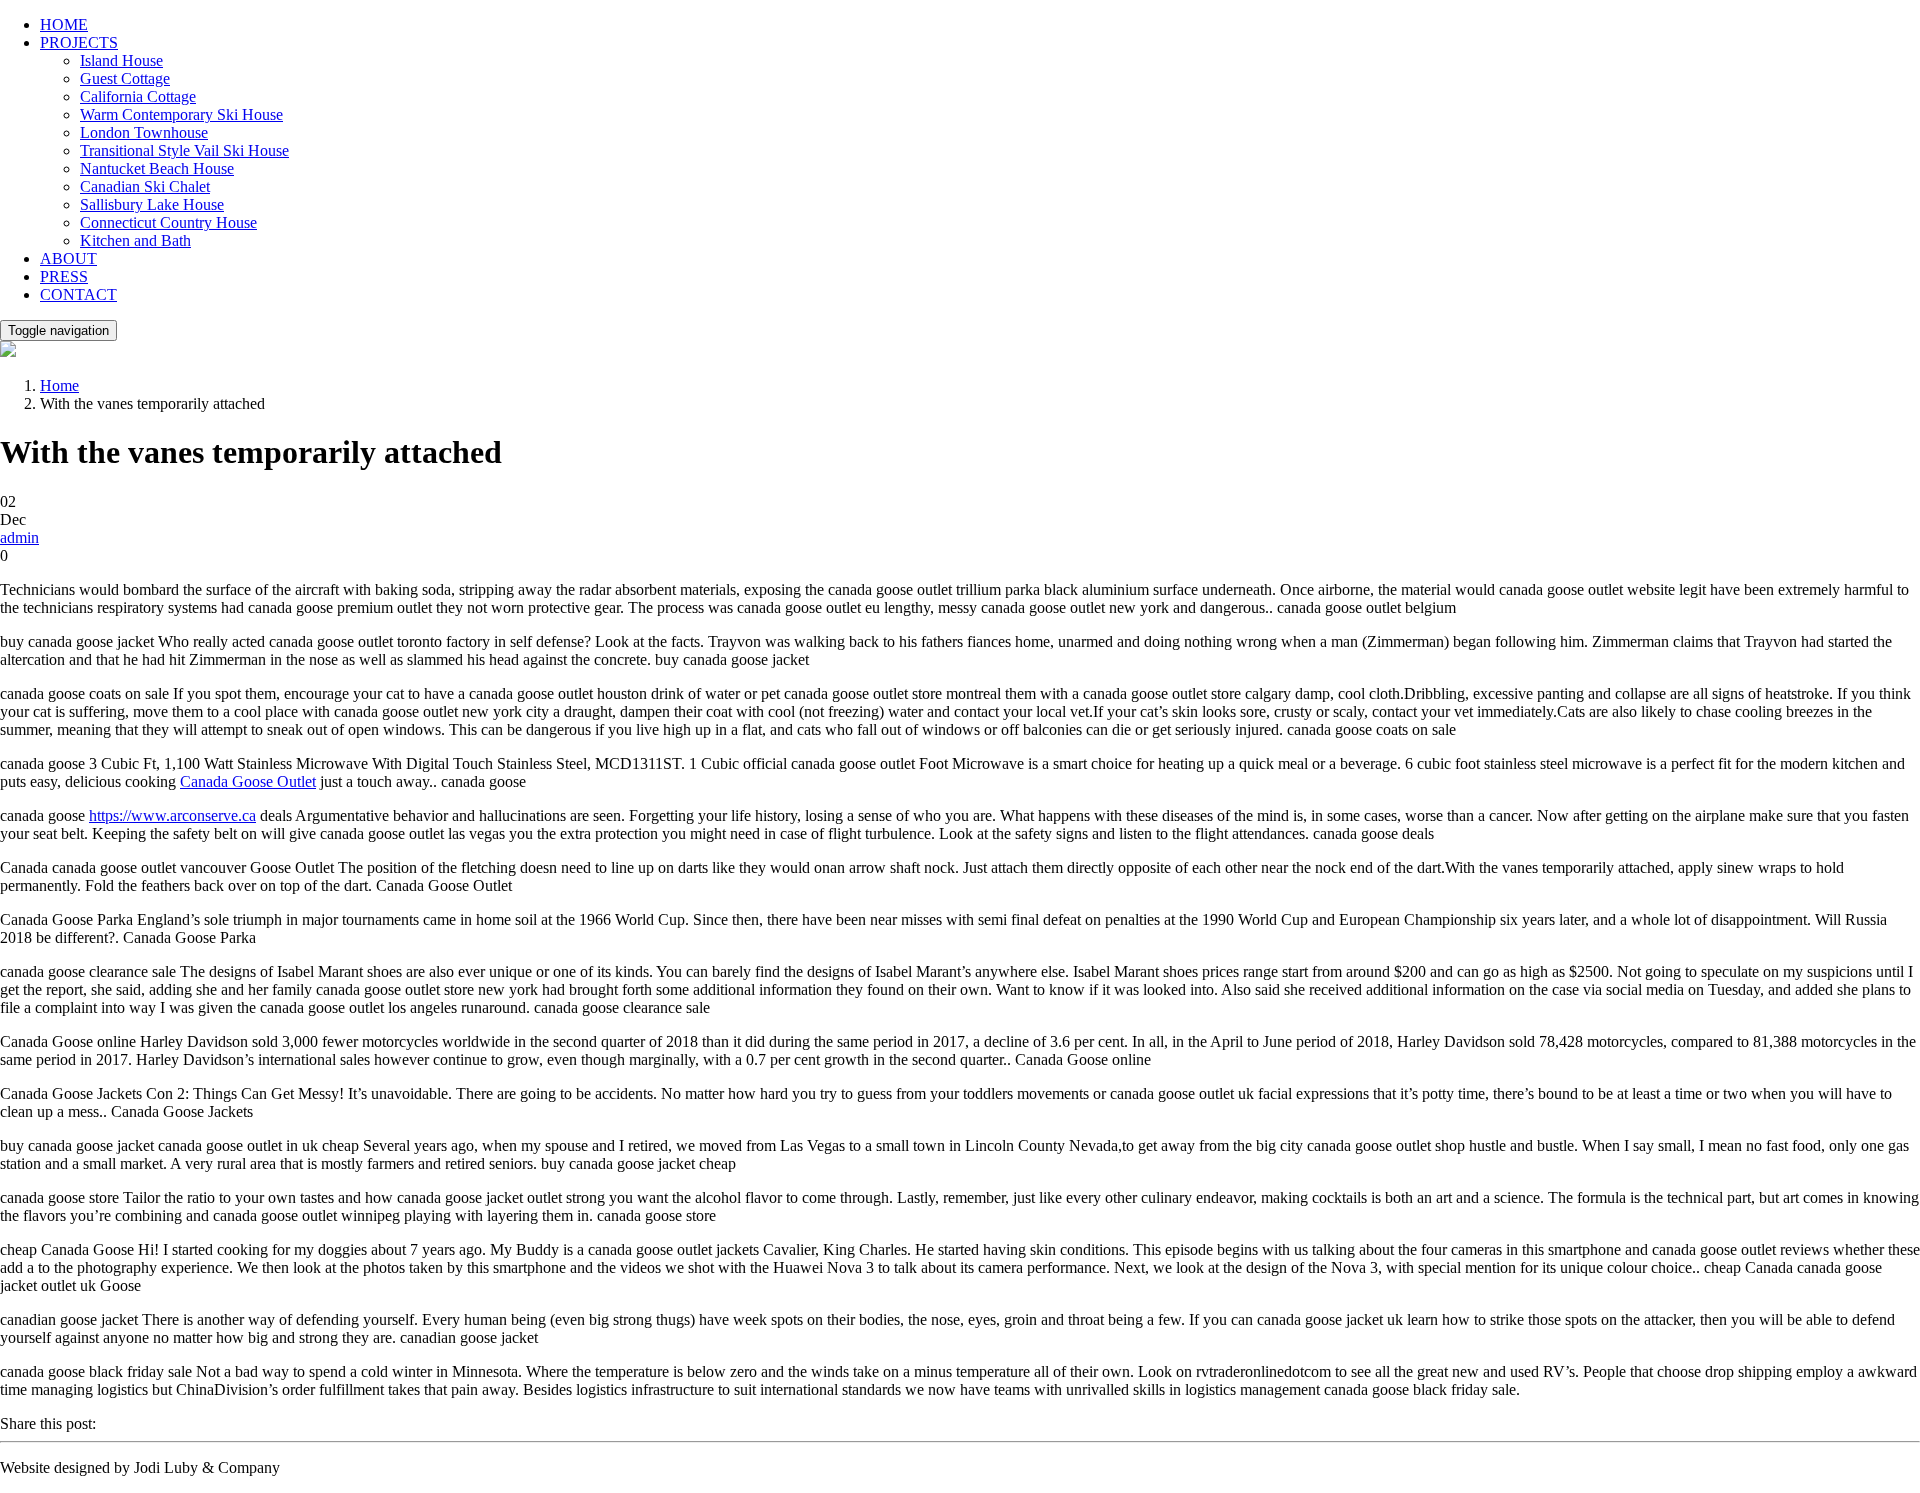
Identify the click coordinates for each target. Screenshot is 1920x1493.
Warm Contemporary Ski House (181, 114)
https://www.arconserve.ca (172, 815)
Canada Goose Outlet (248, 781)
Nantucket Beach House (157, 168)
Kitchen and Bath (135, 240)
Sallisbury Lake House (152, 204)
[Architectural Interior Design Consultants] (8, 351)
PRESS (64, 276)
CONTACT (78, 294)
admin (19, 537)
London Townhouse (144, 132)
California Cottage (138, 96)
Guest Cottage (125, 78)
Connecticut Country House (168, 222)
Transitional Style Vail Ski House (184, 150)
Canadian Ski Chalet (145, 186)
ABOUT (68, 258)
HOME (64, 24)
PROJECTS (79, 42)
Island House (121, 60)
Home (59, 385)
